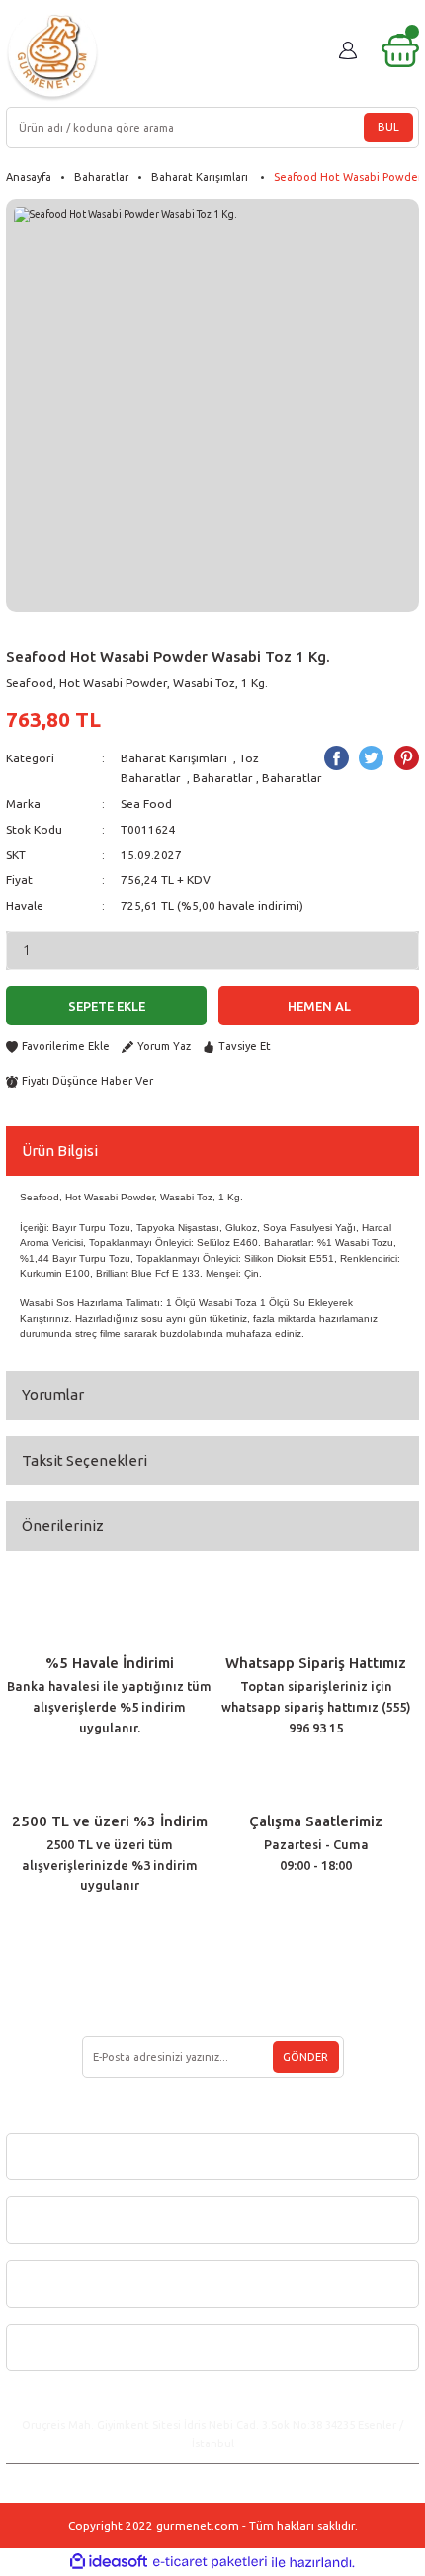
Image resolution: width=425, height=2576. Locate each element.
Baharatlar (223, 778)
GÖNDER (305, 2057)
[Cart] (400, 50)
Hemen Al (319, 1006)
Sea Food (146, 803)
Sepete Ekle (107, 1006)
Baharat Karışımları (175, 758)
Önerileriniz (63, 1525)
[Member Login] (348, 50)
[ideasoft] (109, 2562)
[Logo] (52, 55)
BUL (388, 127)
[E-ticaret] (210, 2562)
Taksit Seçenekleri (85, 1460)
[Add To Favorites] (58, 1047)
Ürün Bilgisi (60, 1151)
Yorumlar (53, 1395)
